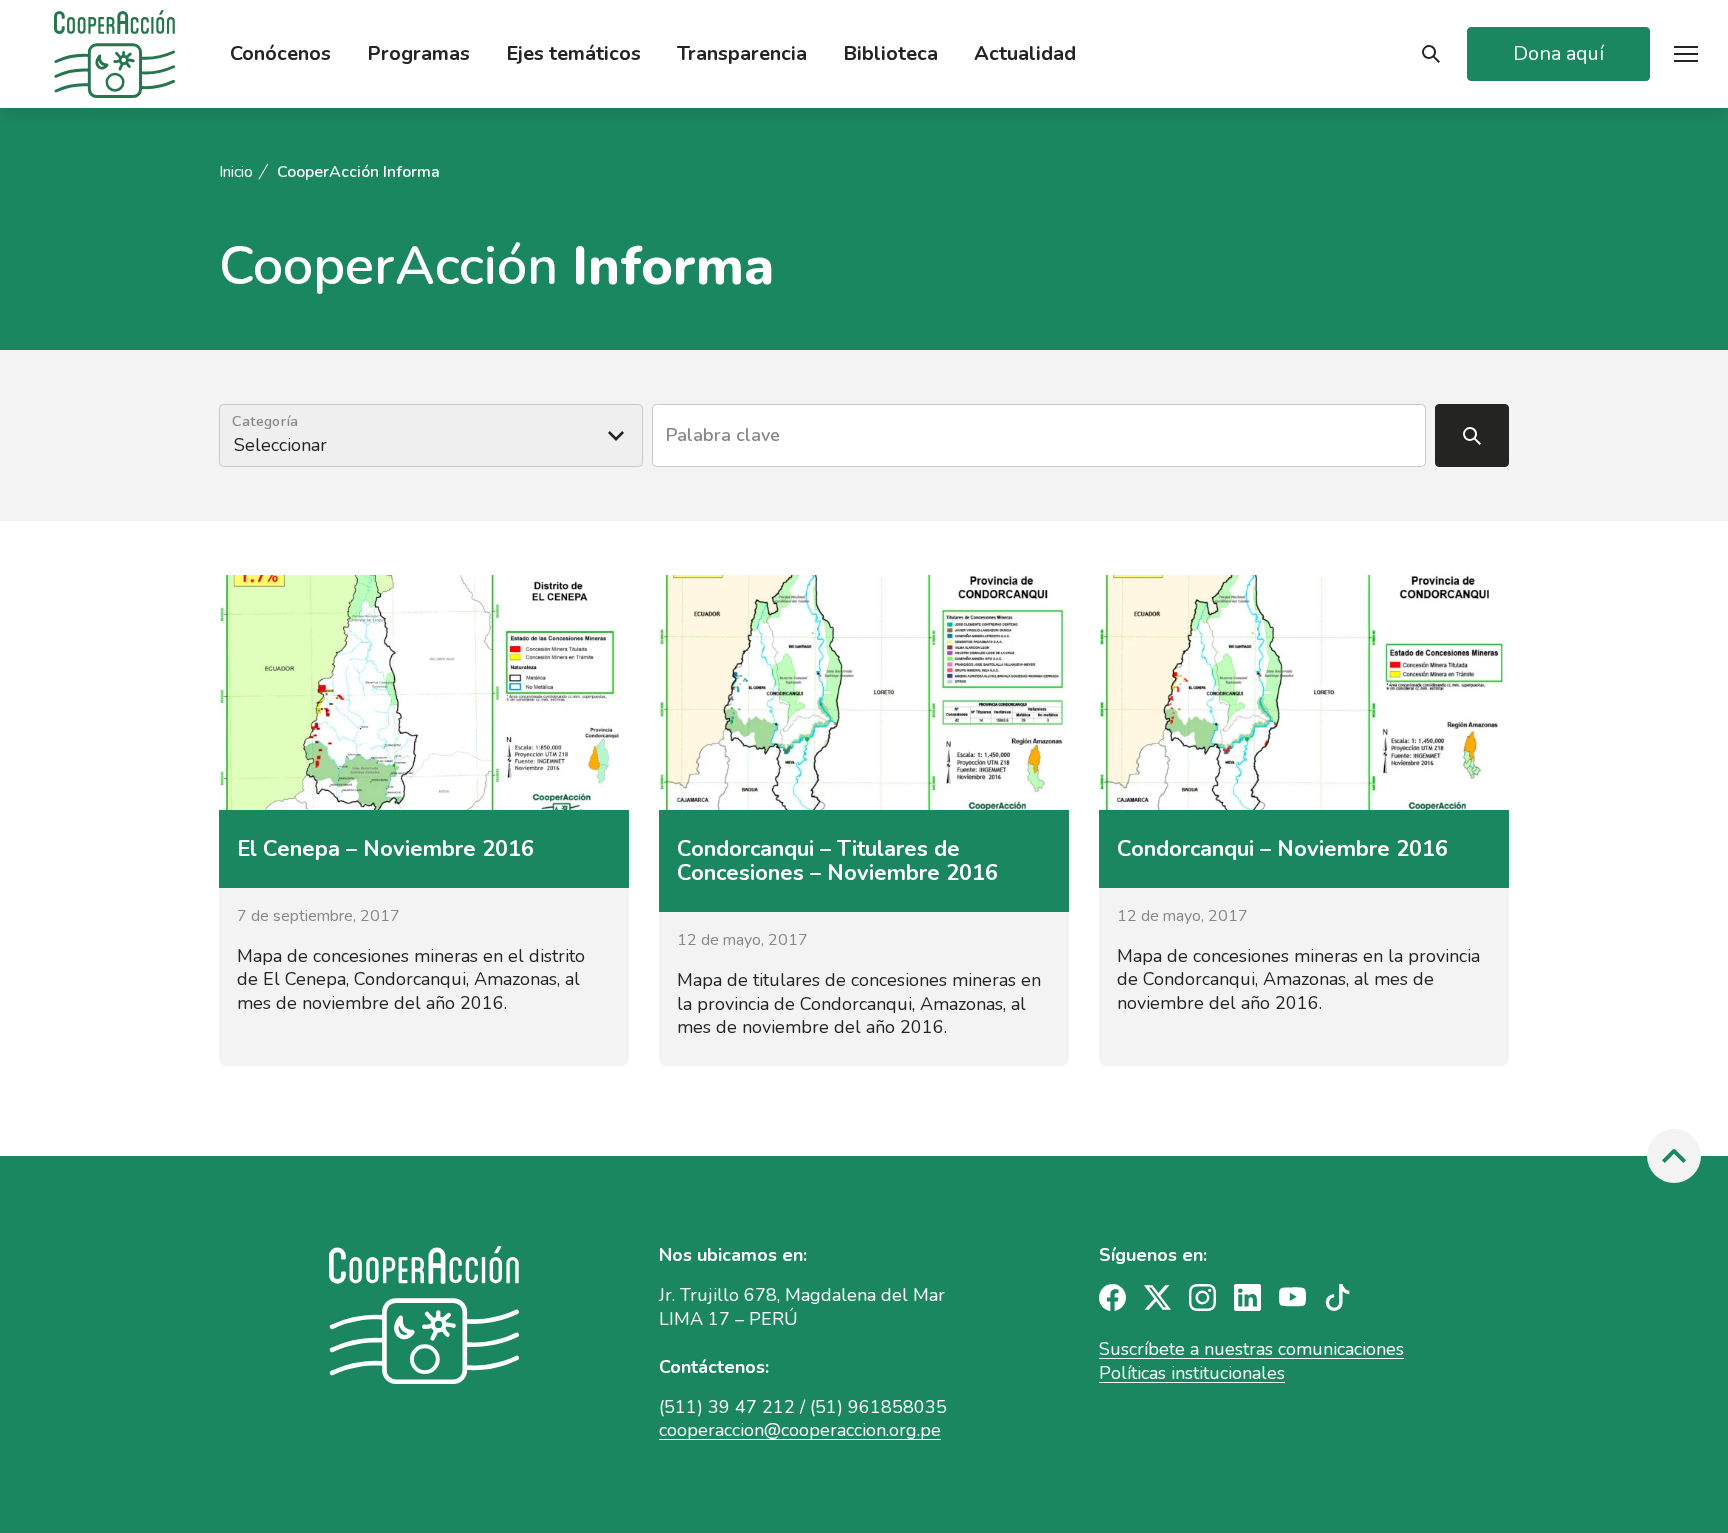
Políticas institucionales (1192, 1373)
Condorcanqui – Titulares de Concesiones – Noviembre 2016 (837, 861)
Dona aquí (1558, 53)
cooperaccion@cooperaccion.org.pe (800, 1430)
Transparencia (742, 54)
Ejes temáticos (573, 54)
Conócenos (280, 54)
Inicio (236, 172)
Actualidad (1025, 54)
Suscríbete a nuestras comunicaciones (1251, 1349)
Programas (418, 54)
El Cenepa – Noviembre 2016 (385, 849)
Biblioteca (890, 54)
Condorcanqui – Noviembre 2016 (1282, 849)
